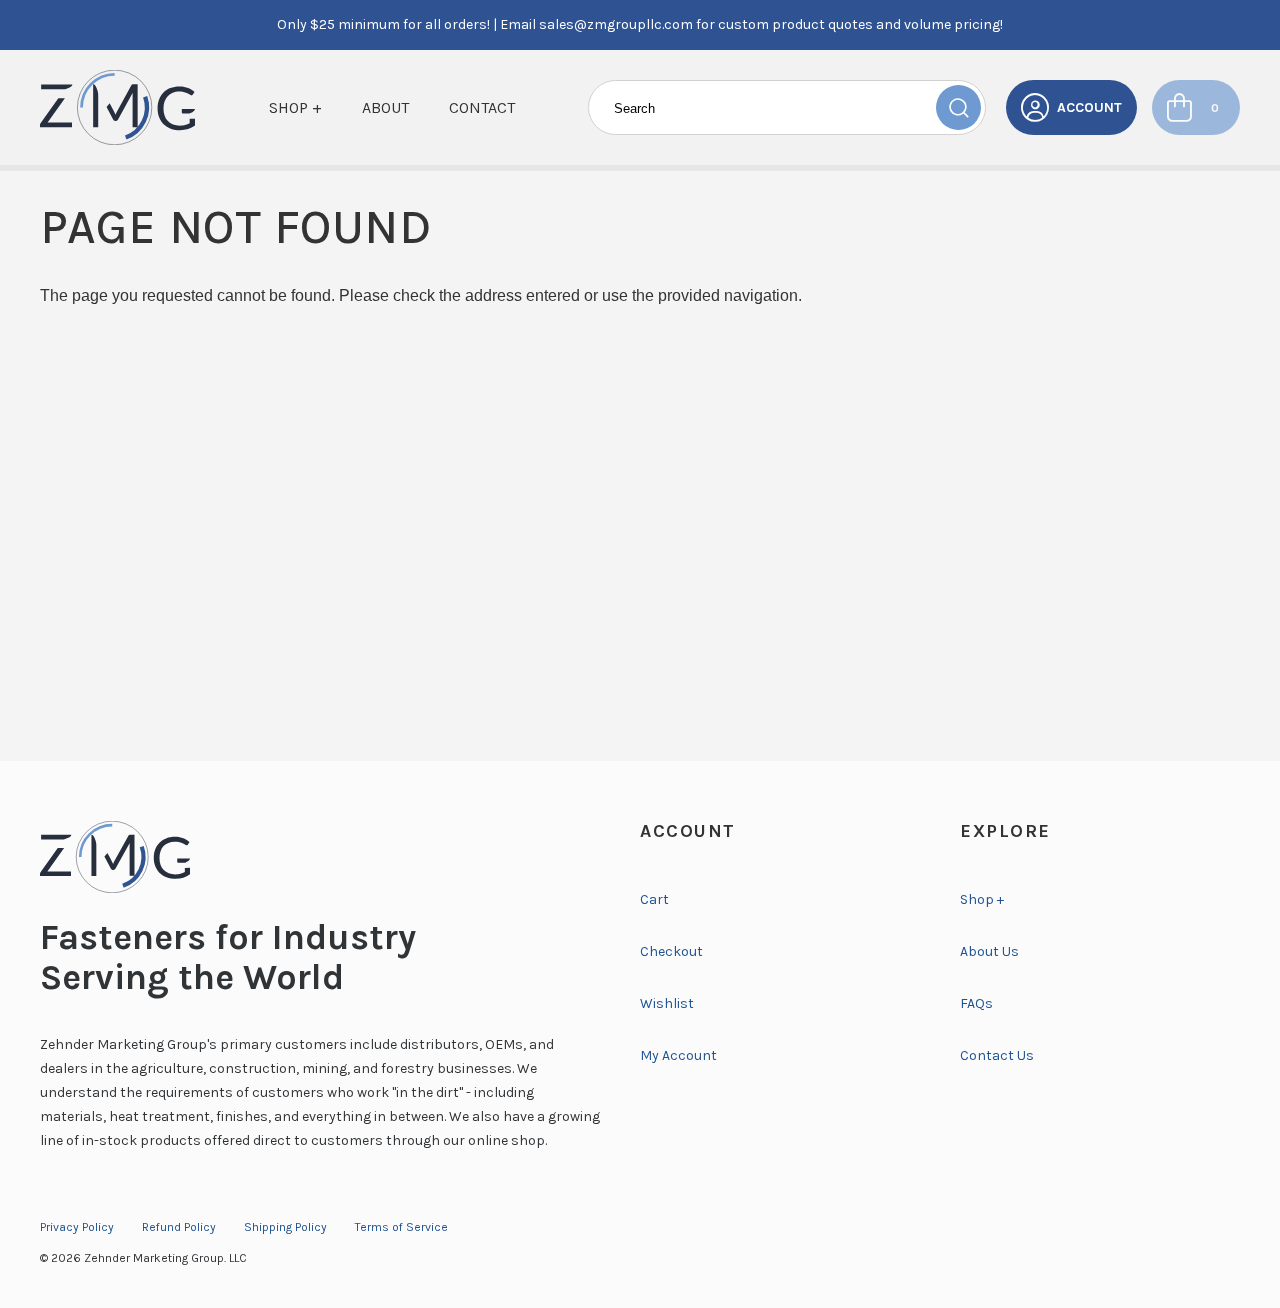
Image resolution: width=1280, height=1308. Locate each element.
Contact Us (997, 1055)
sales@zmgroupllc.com (616, 24)
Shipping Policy (285, 1227)
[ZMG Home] (320, 857)
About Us (989, 951)
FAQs (976, 1003)
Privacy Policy (77, 1227)
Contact (482, 107)
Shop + (295, 107)
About (385, 107)
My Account (678, 1055)
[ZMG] (117, 107)
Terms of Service (401, 1227)
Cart (654, 899)
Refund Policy (179, 1227)
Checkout (671, 951)
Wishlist (667, 1003)
